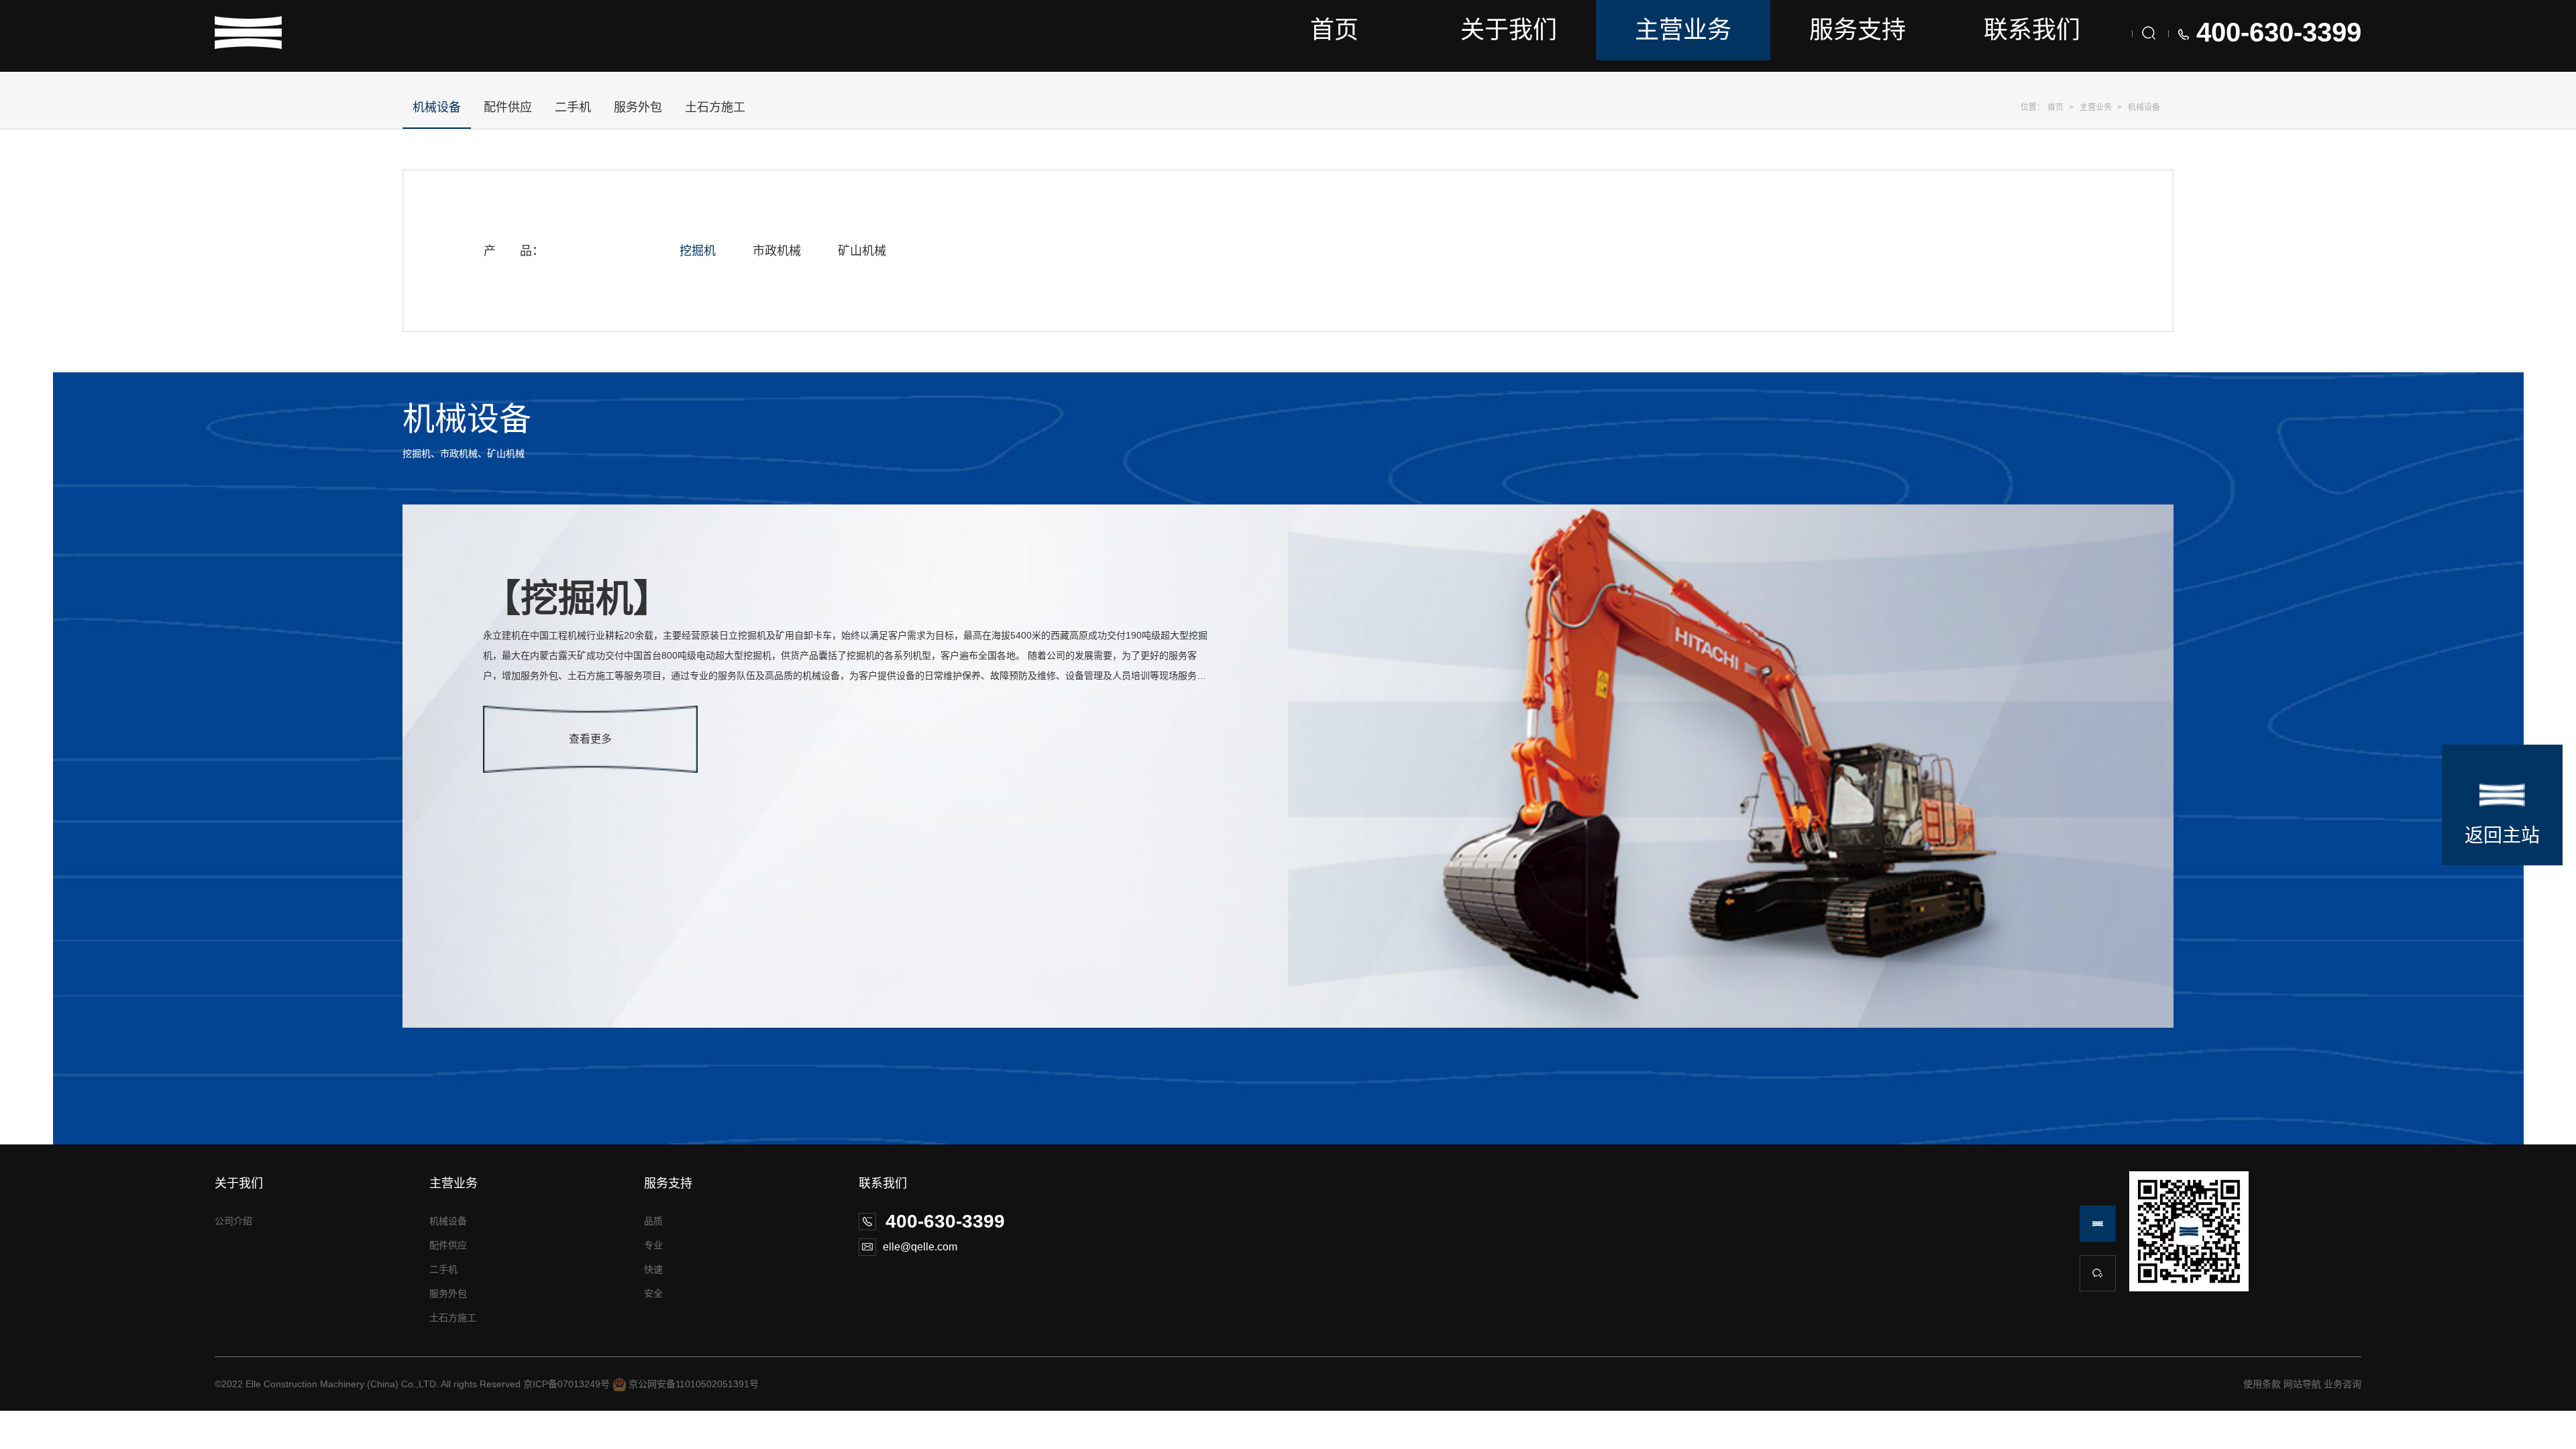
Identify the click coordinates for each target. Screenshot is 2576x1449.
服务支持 (1858, 30)
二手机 (573, 107)
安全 (653, 1293)
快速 (653, 1269)
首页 (1334, 30)
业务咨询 (2343, 1384)
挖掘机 (698, 251)
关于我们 (1509, 30)
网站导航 (2302, 1384)
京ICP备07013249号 (567, 1384)
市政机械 (777, 251)
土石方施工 (715, 107)
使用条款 (2262, 1384)
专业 (653, 1245)
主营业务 (1683, 30)
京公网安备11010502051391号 (694, 1384)
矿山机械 (862, 251)
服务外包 (638, 107)
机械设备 (2144, 107)
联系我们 (2032, 30)
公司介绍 (233, 1221)
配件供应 (508, 107)
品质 (653, 1221)
